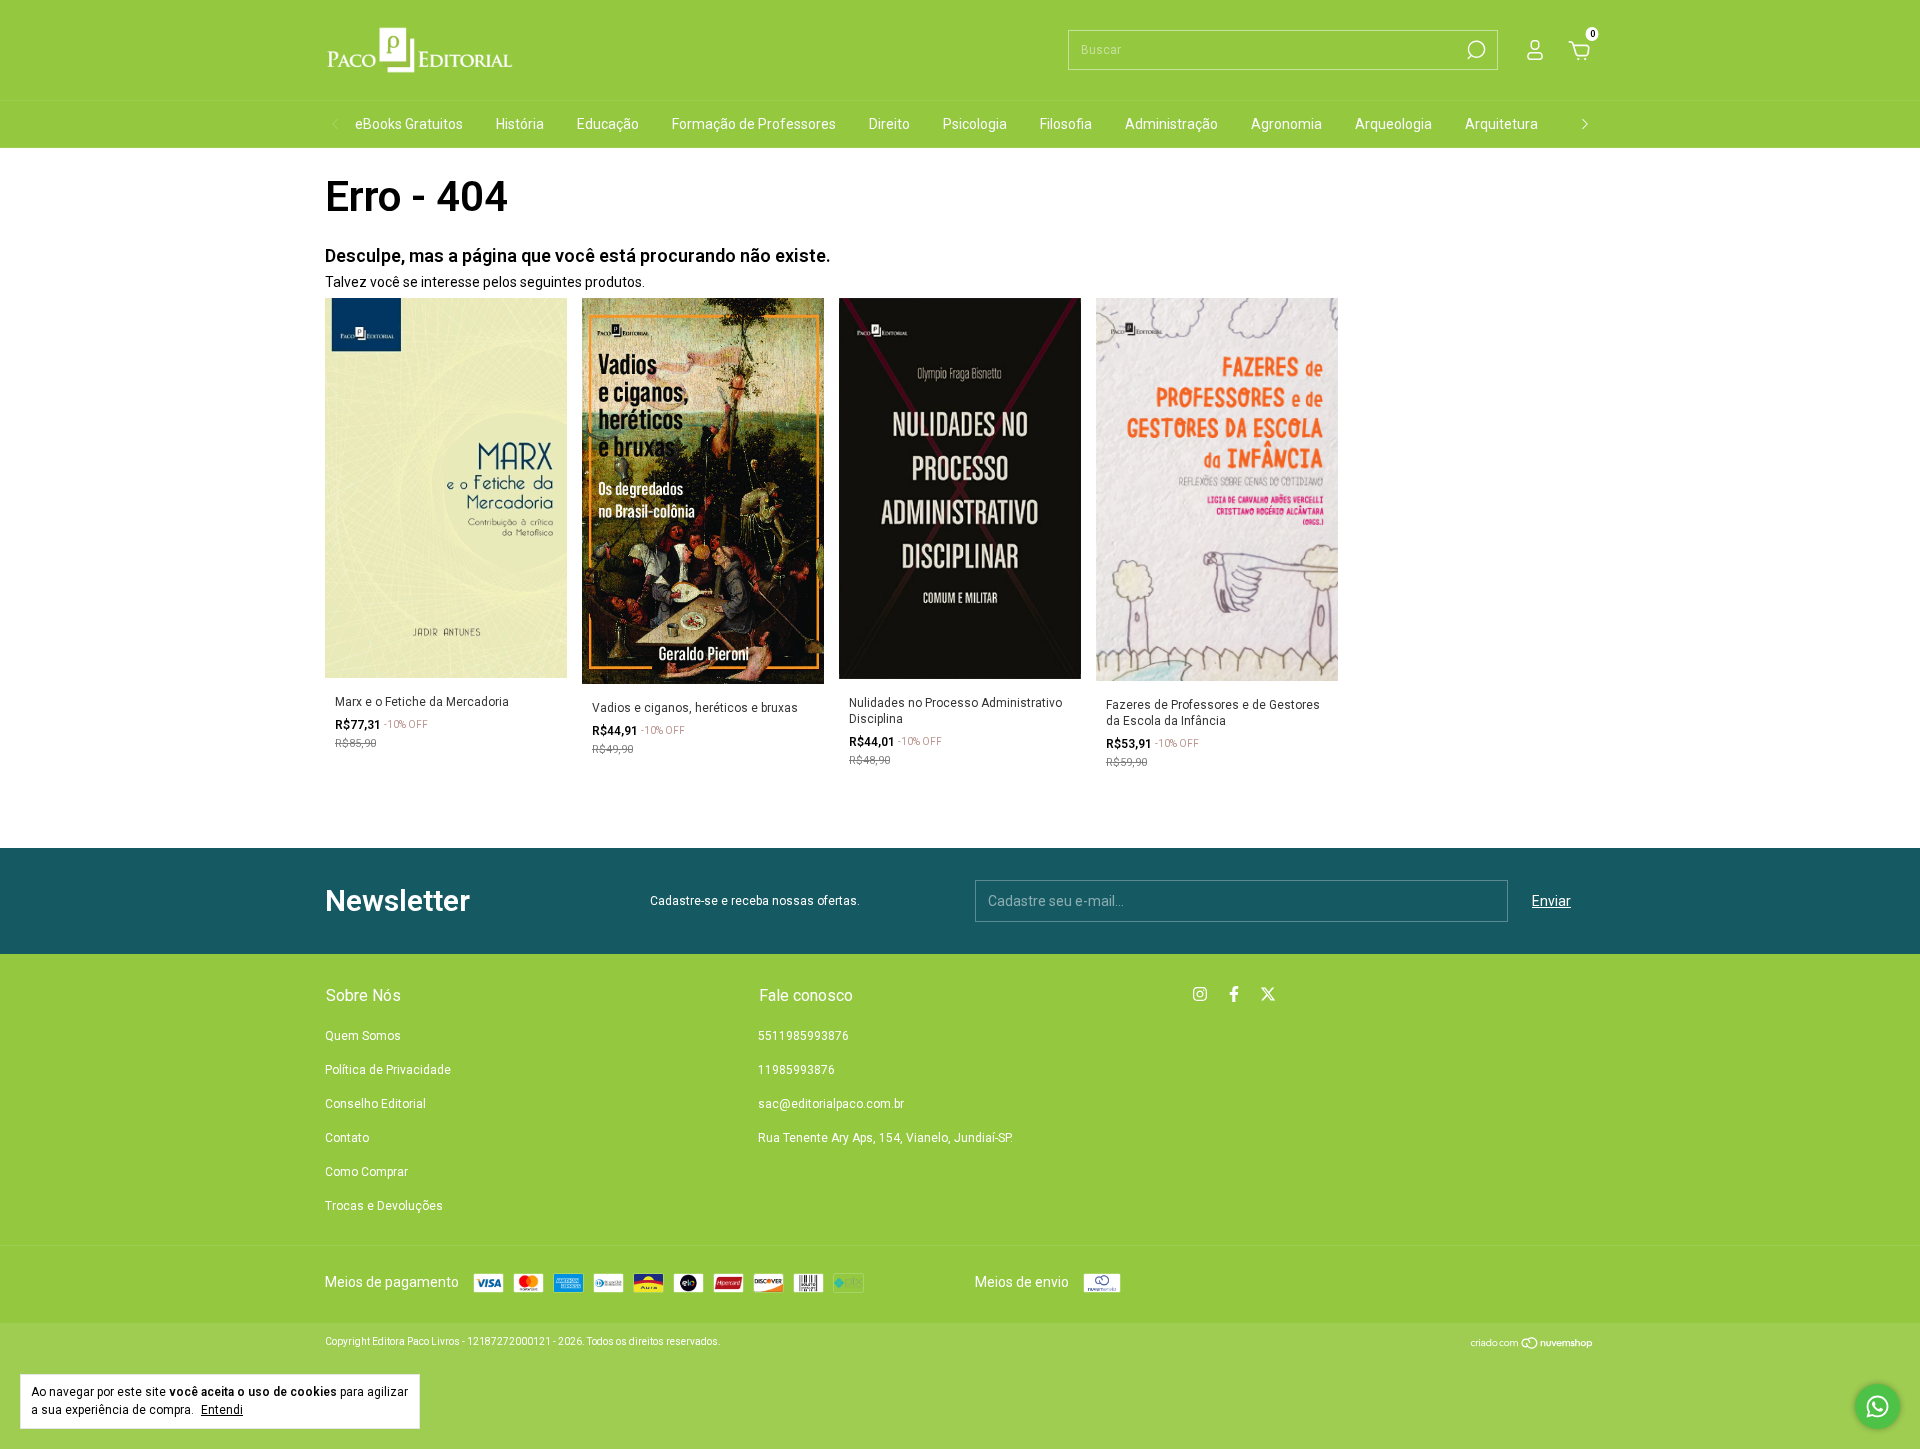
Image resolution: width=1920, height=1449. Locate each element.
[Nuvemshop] (1532, 1345)
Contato (347, 1138)
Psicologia (975, 124)
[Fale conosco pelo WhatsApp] (1877, 1406)
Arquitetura (1501, 124)
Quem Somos (363, 1036)
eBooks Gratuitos (409, 124)
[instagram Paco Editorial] (1200, 994)
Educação (608, 124)
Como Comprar (366, 1172)
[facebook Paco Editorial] (1234, 994)
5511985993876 (803, 1036)
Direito (889, 124)
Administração (1171, 124)
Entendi (222, 1410)
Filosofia (1066, 124)
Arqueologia (1393, 124)
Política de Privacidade (388, 1070)
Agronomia (1286, 124)
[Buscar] (1474, 50)
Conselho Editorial (375, 1104)
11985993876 (796, 1070)
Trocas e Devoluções (384, 1206)
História (520, 124)
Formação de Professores (754, 124)
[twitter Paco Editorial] (1268, 994)
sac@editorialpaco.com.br (831, 1104)
